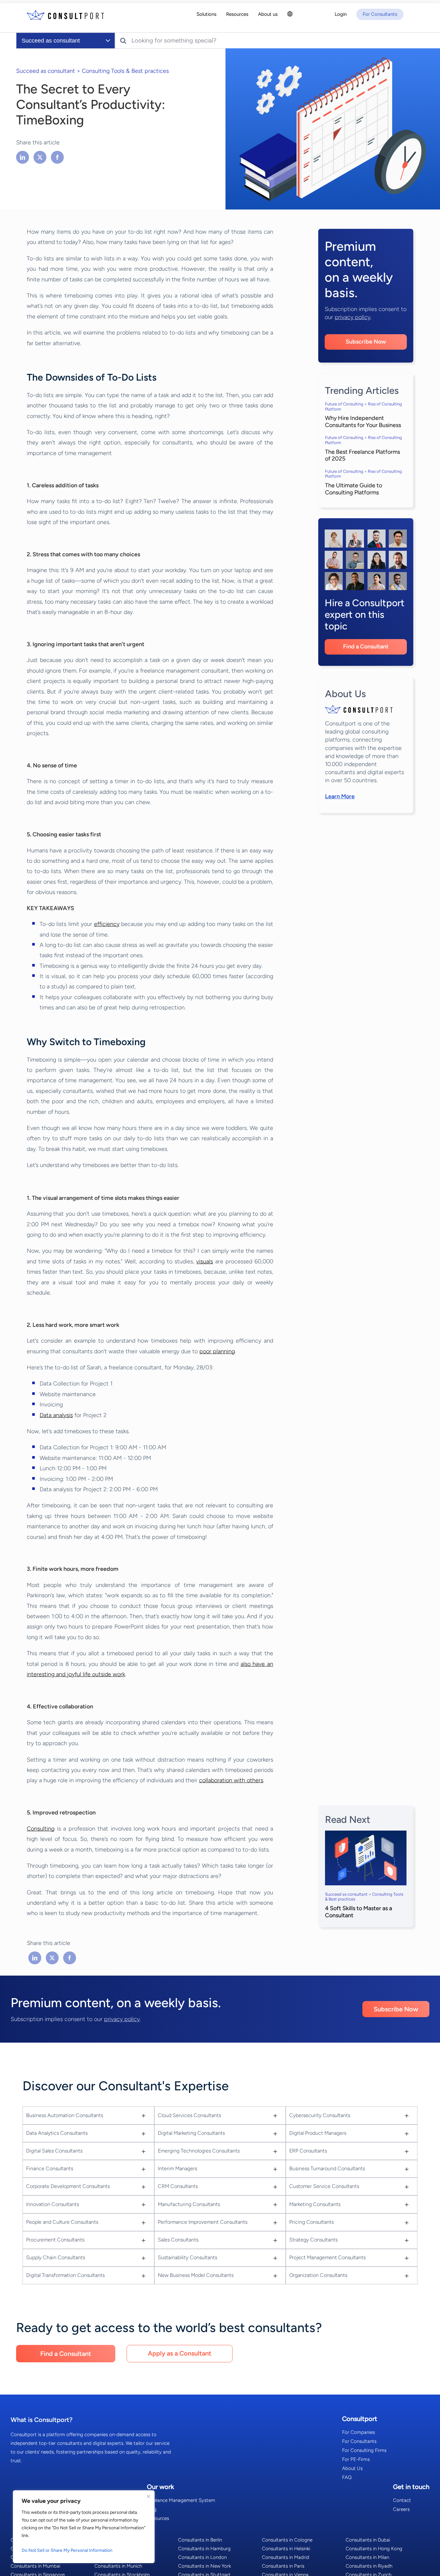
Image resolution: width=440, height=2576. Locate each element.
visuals (205, 1261)
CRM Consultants (178, 2186)
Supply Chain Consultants (56, 2257)
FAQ (347, 2477)
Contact (402, 2500)
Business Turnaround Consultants (327, 2168)
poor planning (217, 1351)
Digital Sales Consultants (54, 2151)
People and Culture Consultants (62, 2222)
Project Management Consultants (327, 2257)
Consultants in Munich (118, 2566)
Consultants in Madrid (286, 2557)
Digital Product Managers (318, 2133)
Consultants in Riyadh (369, 2566)
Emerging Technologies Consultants (199, 2151)
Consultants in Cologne (287, 2540)
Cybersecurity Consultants (320, 2115)
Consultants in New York (205, 2566)
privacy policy (353, 317)
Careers (401, 2509)
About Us (352, 2468)
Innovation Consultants (53, 2204)
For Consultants (359, 2441)
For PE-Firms (356, 2459)
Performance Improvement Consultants (203, 2222)
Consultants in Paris (283, 2566)
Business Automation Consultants (65, 2115)
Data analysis (56, 1415)
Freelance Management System (181, 2500)
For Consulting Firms (364, 2450)
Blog (152, 2509)
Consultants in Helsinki (286, 2549)
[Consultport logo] (65, 15)
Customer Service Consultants (324, 2186)
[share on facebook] (57, 157)
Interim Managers (177, 2168)
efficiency (107, 924)
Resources (158, 2518)
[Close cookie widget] (148, 2496)
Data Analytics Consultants (57, 2133)
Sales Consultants (178, 2240)
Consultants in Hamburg (204, 2549)
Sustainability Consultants (187, 2257)
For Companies (359, 2432)
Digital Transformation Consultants (65, 2275)
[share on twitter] (40, 157)
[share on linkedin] (23, 157)
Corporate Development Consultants (68, 2186)
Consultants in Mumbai (35, 2566)
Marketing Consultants (315, 2204)
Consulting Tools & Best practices (125, 71)
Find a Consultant (366, 646)
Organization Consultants (318, 2275)
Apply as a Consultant (180, 2353)
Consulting (41, 1829)
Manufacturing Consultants (189, 2204)
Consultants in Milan (367, 2557)
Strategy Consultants (313, 2240)
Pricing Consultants (311, 2222)
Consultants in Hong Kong (374, 2549)
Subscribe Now (366, 342)
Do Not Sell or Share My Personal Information (67, 2550)
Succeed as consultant (46, 71)
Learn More (340, 796)
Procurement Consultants (55, 2240)
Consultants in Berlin (200, 2540)
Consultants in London (202, 2557)
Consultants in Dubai (368, 2540)
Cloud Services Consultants (189, 2115)
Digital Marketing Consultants (191, 2133)
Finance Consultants (50, 2168)
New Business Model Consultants (196, 2275)
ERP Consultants (308, 2151)
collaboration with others (231, 1780)
